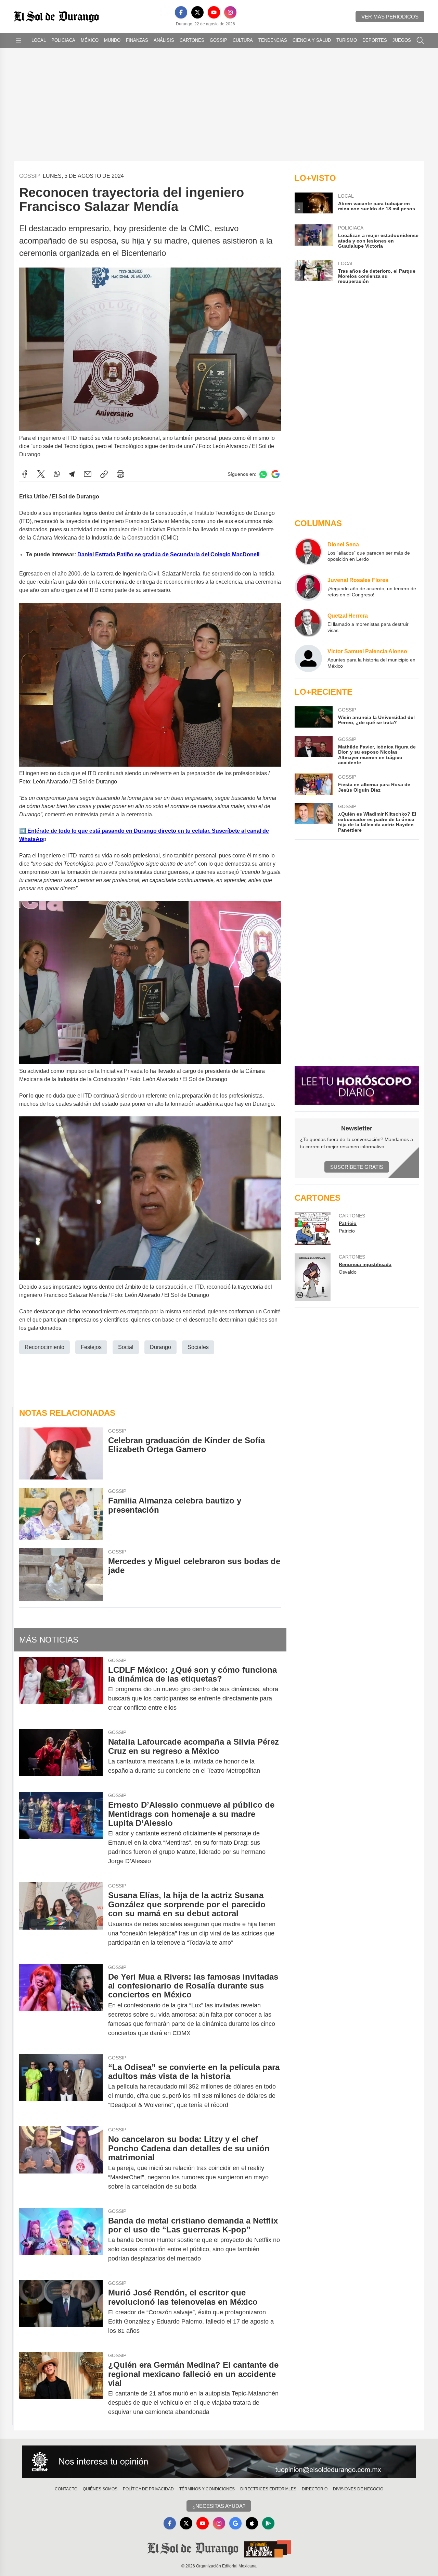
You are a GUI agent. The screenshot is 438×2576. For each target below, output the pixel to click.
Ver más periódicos (390, 17)
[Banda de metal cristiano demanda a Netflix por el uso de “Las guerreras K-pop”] (61, 2240)
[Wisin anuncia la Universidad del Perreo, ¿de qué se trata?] (313, 717)
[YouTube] (214, 12)
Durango (160, 1347)
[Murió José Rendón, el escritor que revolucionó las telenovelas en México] (61, 2312)
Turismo (347, 40)
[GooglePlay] (268, 2523)
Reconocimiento (44, 1347)
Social (126, 1347)
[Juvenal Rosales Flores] (308, 587)
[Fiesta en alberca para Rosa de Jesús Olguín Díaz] (313, 784)
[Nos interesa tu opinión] (219, 2462)
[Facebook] (181, 12)
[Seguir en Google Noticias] (275, 474)
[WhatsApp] (57, 474)
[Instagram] (230, 12)
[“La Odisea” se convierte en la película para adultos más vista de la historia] (61, 2086)
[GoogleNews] (235, 2523)
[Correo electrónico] (88, 474)
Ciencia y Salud (312, 40)
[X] (197, 12)
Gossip (218, 40)
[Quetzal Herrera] (308, 623)
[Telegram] (72, 474)
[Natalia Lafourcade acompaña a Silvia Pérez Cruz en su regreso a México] (61, 1756)
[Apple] (252, 2523)
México (90, 40)
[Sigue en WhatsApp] (263, 474)
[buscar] (420, 40)
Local (39, 40)
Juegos (402, 40)
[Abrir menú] (18, 40)
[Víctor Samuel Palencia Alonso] (308, 658)
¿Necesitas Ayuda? (219, 2506)
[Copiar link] (104, 474)
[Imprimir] (120, 474)
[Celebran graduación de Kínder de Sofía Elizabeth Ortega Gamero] (61, 1454)
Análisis (164, 40)
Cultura (243, 40)
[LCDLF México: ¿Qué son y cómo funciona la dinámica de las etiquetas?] (61, 1689)
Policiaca (63, 40)
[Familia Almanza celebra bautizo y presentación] (61, 1514)
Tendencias (273, 40)
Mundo (112, 40)
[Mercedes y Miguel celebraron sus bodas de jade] (61, 1575)
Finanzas (137, 40)
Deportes (375, 40)
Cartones (192, 40)
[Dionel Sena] (308, 552)
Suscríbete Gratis (357, 1167)
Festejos (91, 1347)
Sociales (198, 1347)
